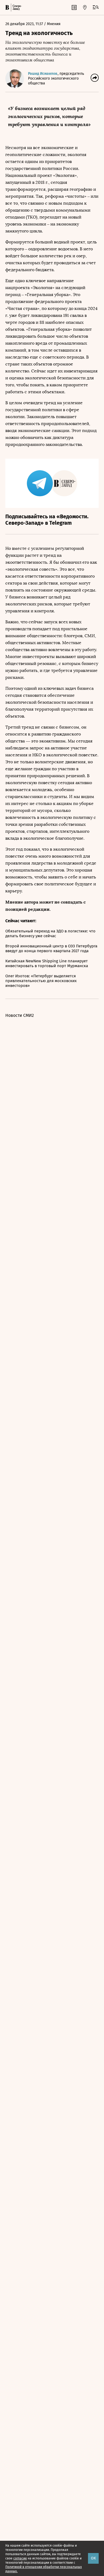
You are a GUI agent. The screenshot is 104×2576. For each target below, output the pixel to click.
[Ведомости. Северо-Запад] (16, 7)
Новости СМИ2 (20, 1015)
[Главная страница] (7, 7)
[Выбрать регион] (85, 7)
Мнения (54, 24)
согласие (20, 2558)
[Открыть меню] (96, 7)
